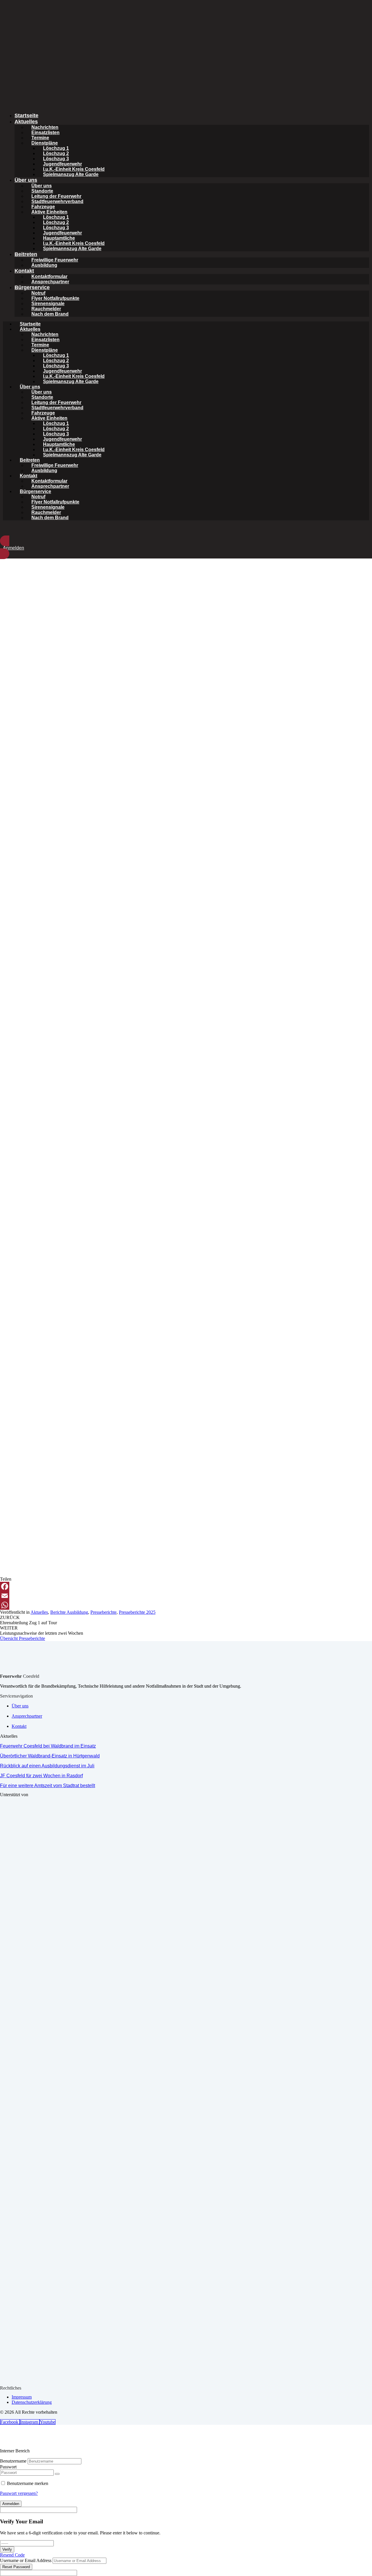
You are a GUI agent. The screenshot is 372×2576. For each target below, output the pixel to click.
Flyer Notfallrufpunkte (55, 298)
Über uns (26, 180)
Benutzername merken (28, 2483)
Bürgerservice (32, 287)
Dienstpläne (45, 143)
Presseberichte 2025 (137, 1612)
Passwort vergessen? (19, 2493)
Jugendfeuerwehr (62, 164)
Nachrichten (45, 127)
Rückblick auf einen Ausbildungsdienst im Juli (47, 1766)
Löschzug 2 (56, 153)
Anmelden (11, 2504)
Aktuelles (26, 122)
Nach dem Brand (50, 314)
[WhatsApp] (186, 1605)
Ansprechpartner (50, 282)
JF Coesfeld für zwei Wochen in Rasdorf (41, 1776)
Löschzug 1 (56, 148)
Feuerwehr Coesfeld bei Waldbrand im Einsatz (48, 1746)
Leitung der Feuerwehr (56, 196)
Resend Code (12, 2555)
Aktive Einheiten (49, 212)
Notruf (38, 293)
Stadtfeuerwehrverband (57, 201)
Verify (7, 2549)
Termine (40, 138)
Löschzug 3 (56, 159)
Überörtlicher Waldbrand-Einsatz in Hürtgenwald (50, 1756)
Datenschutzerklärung (32, 2402)
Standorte (42, 191)
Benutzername (13, 2461)
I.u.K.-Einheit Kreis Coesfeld (74, 169)
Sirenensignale (48, 304)
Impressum (22, 2397)
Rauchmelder (46, 309)
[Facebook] (186, 1586)
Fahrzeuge (43, 207)
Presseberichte (103, 1612)
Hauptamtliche (59, 238)
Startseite (26, 115)
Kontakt (24, 271)
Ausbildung (44, 265)
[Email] (186, 1596)
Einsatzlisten (45, 132)
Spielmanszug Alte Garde (71, 174)
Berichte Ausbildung (69, 1612)
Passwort (8, 2467)
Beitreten (26, 254)
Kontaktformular (49, 276)
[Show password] (57, 2474)
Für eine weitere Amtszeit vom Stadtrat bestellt (48, 1786)
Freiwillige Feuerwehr (55, 260)
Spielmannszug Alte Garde (72, 249)
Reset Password (16, 2567)
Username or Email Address (26, 2560)
